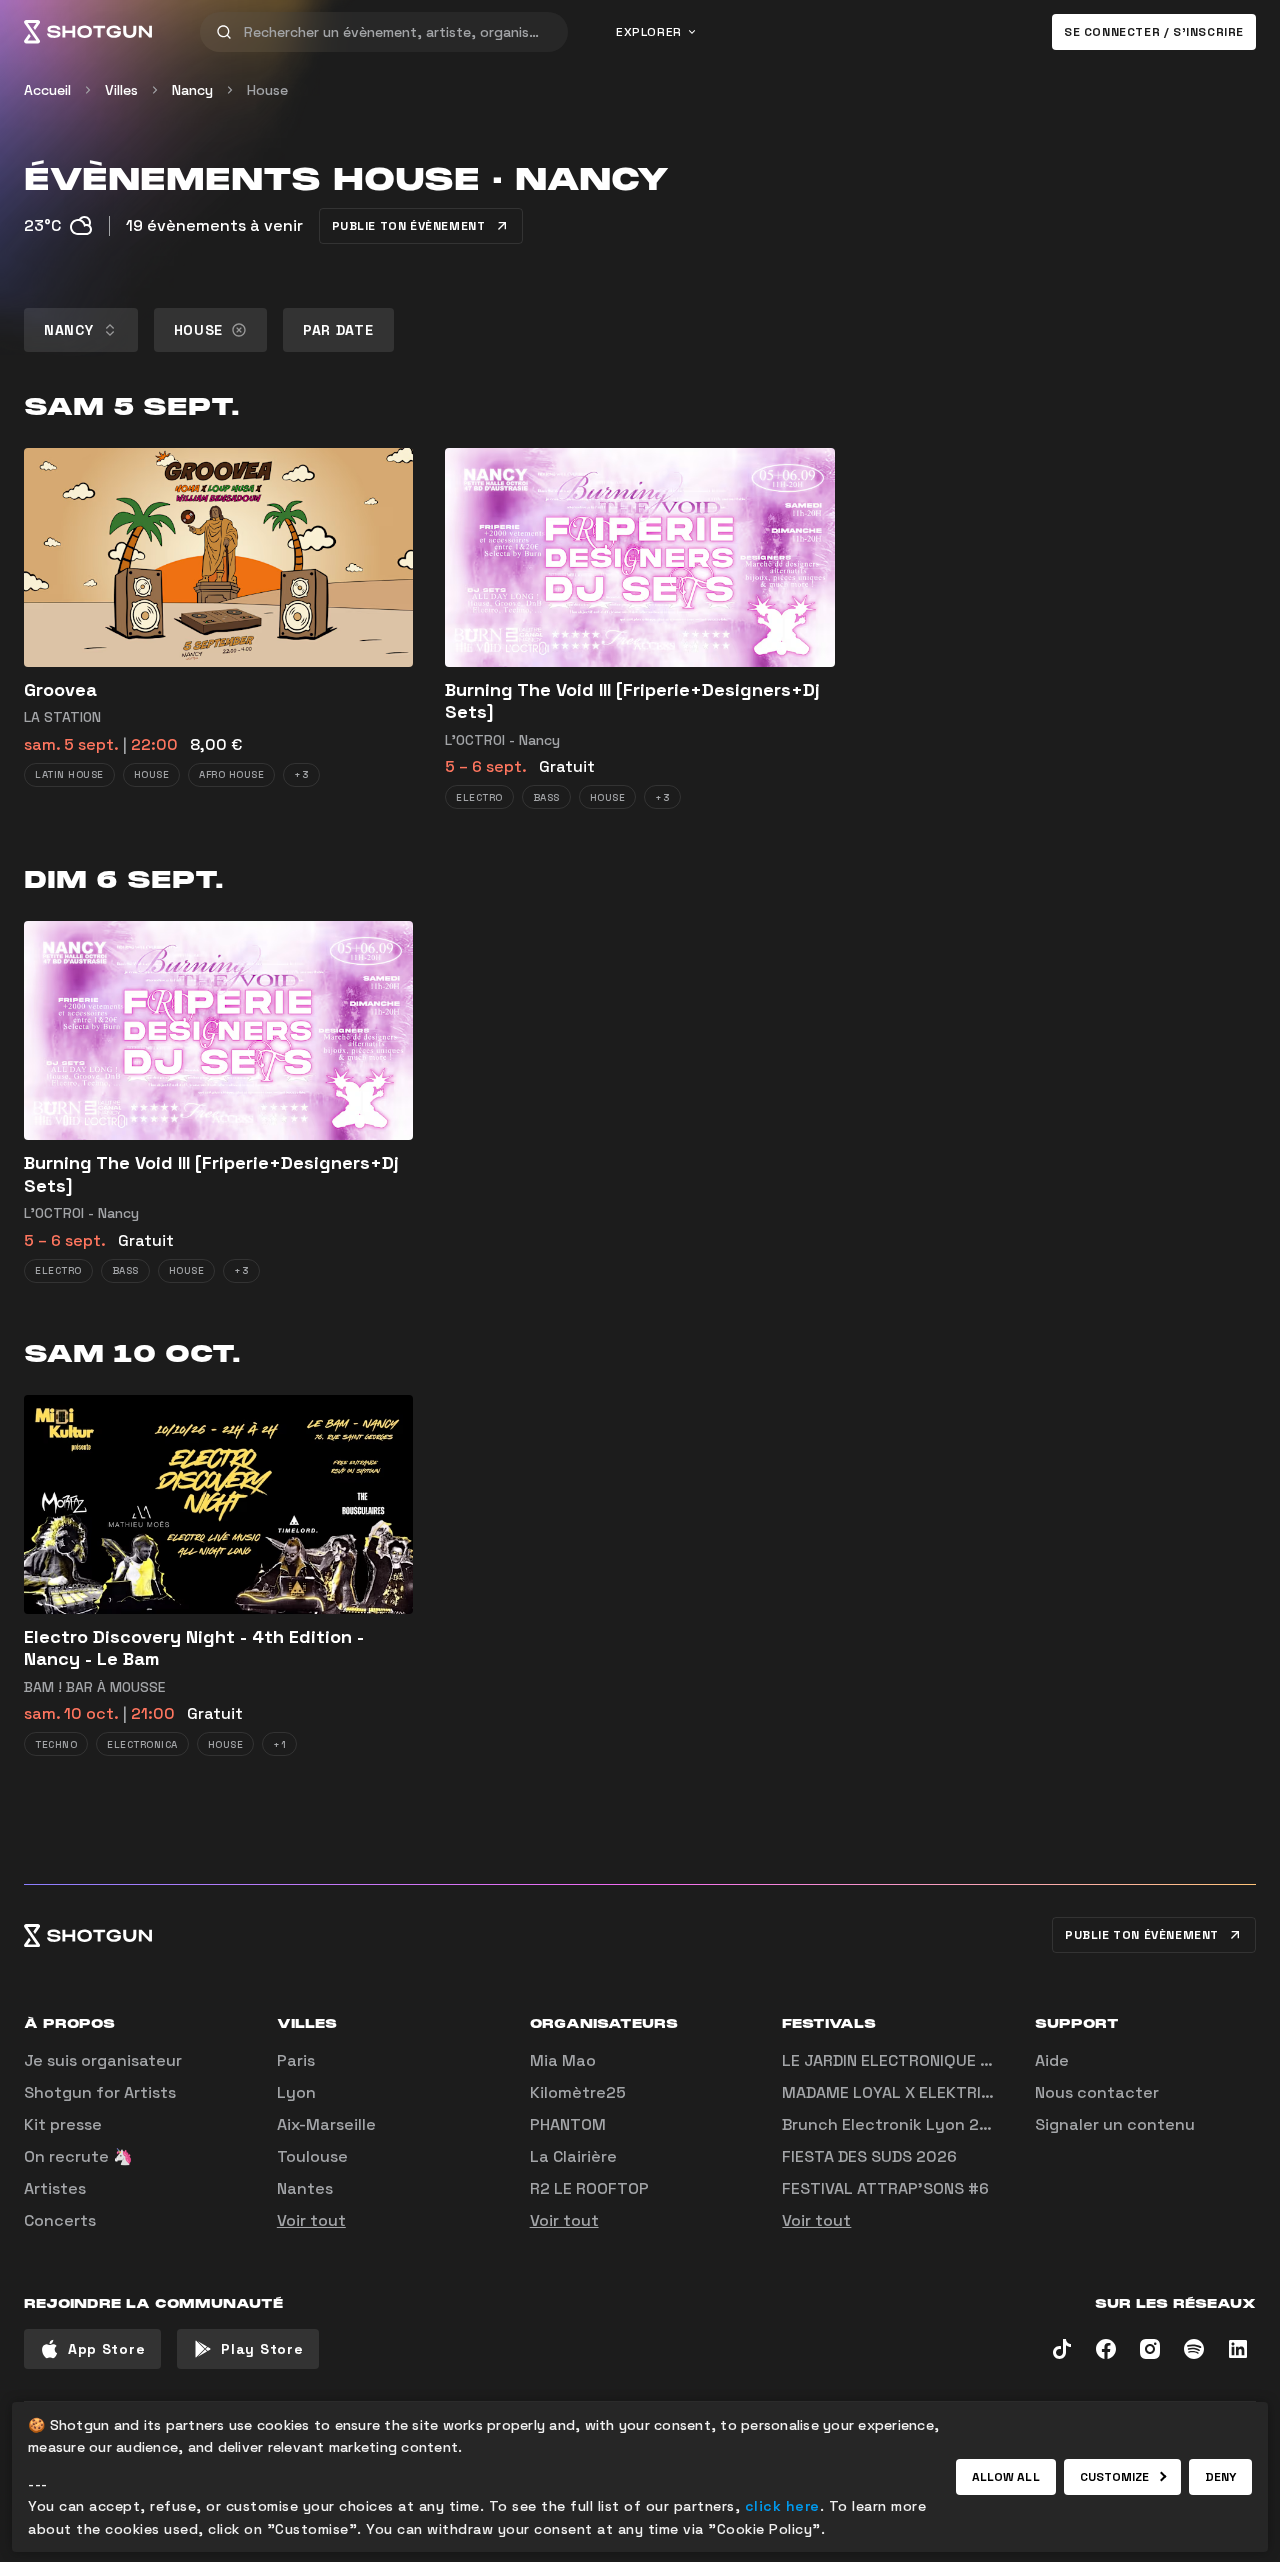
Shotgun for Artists (100, 2092)
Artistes (55, 2188)
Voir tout (311, 2220)
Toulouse (312, 2156)
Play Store (262, 2349)
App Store (106, 2349)
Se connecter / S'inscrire (1154, 32)
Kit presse (63, 2124)
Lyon (296, 2092)
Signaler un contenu (1115, 2124)
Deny (1220, 2477)
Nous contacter (1097, 2092)
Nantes (305, 2188)
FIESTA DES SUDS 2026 (869, 2156)
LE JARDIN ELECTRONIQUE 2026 (901, 2060)
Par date (338, 330)
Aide (1052, 2060)
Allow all (1006, 2477)
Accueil (47, 90)
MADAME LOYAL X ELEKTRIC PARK (908, 2092)
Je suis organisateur (103, 2060)
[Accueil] (88, 32)
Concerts (60, 2220)
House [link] (267, 90)
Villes (121, 90)
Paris (296, 2060)
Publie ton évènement (409, 226)
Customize (1115, 2477)
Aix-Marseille (326, 2124)
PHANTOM (568, 2124)
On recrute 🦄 (78, 2156)
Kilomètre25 (578, 2092)
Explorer (649, 32)
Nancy (192, 90)
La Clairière (573, 2156)
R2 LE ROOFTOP (589, 2188)
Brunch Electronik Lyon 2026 (896, 2124)
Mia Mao (563, 2060)
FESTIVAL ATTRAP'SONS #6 (885, 2188)
